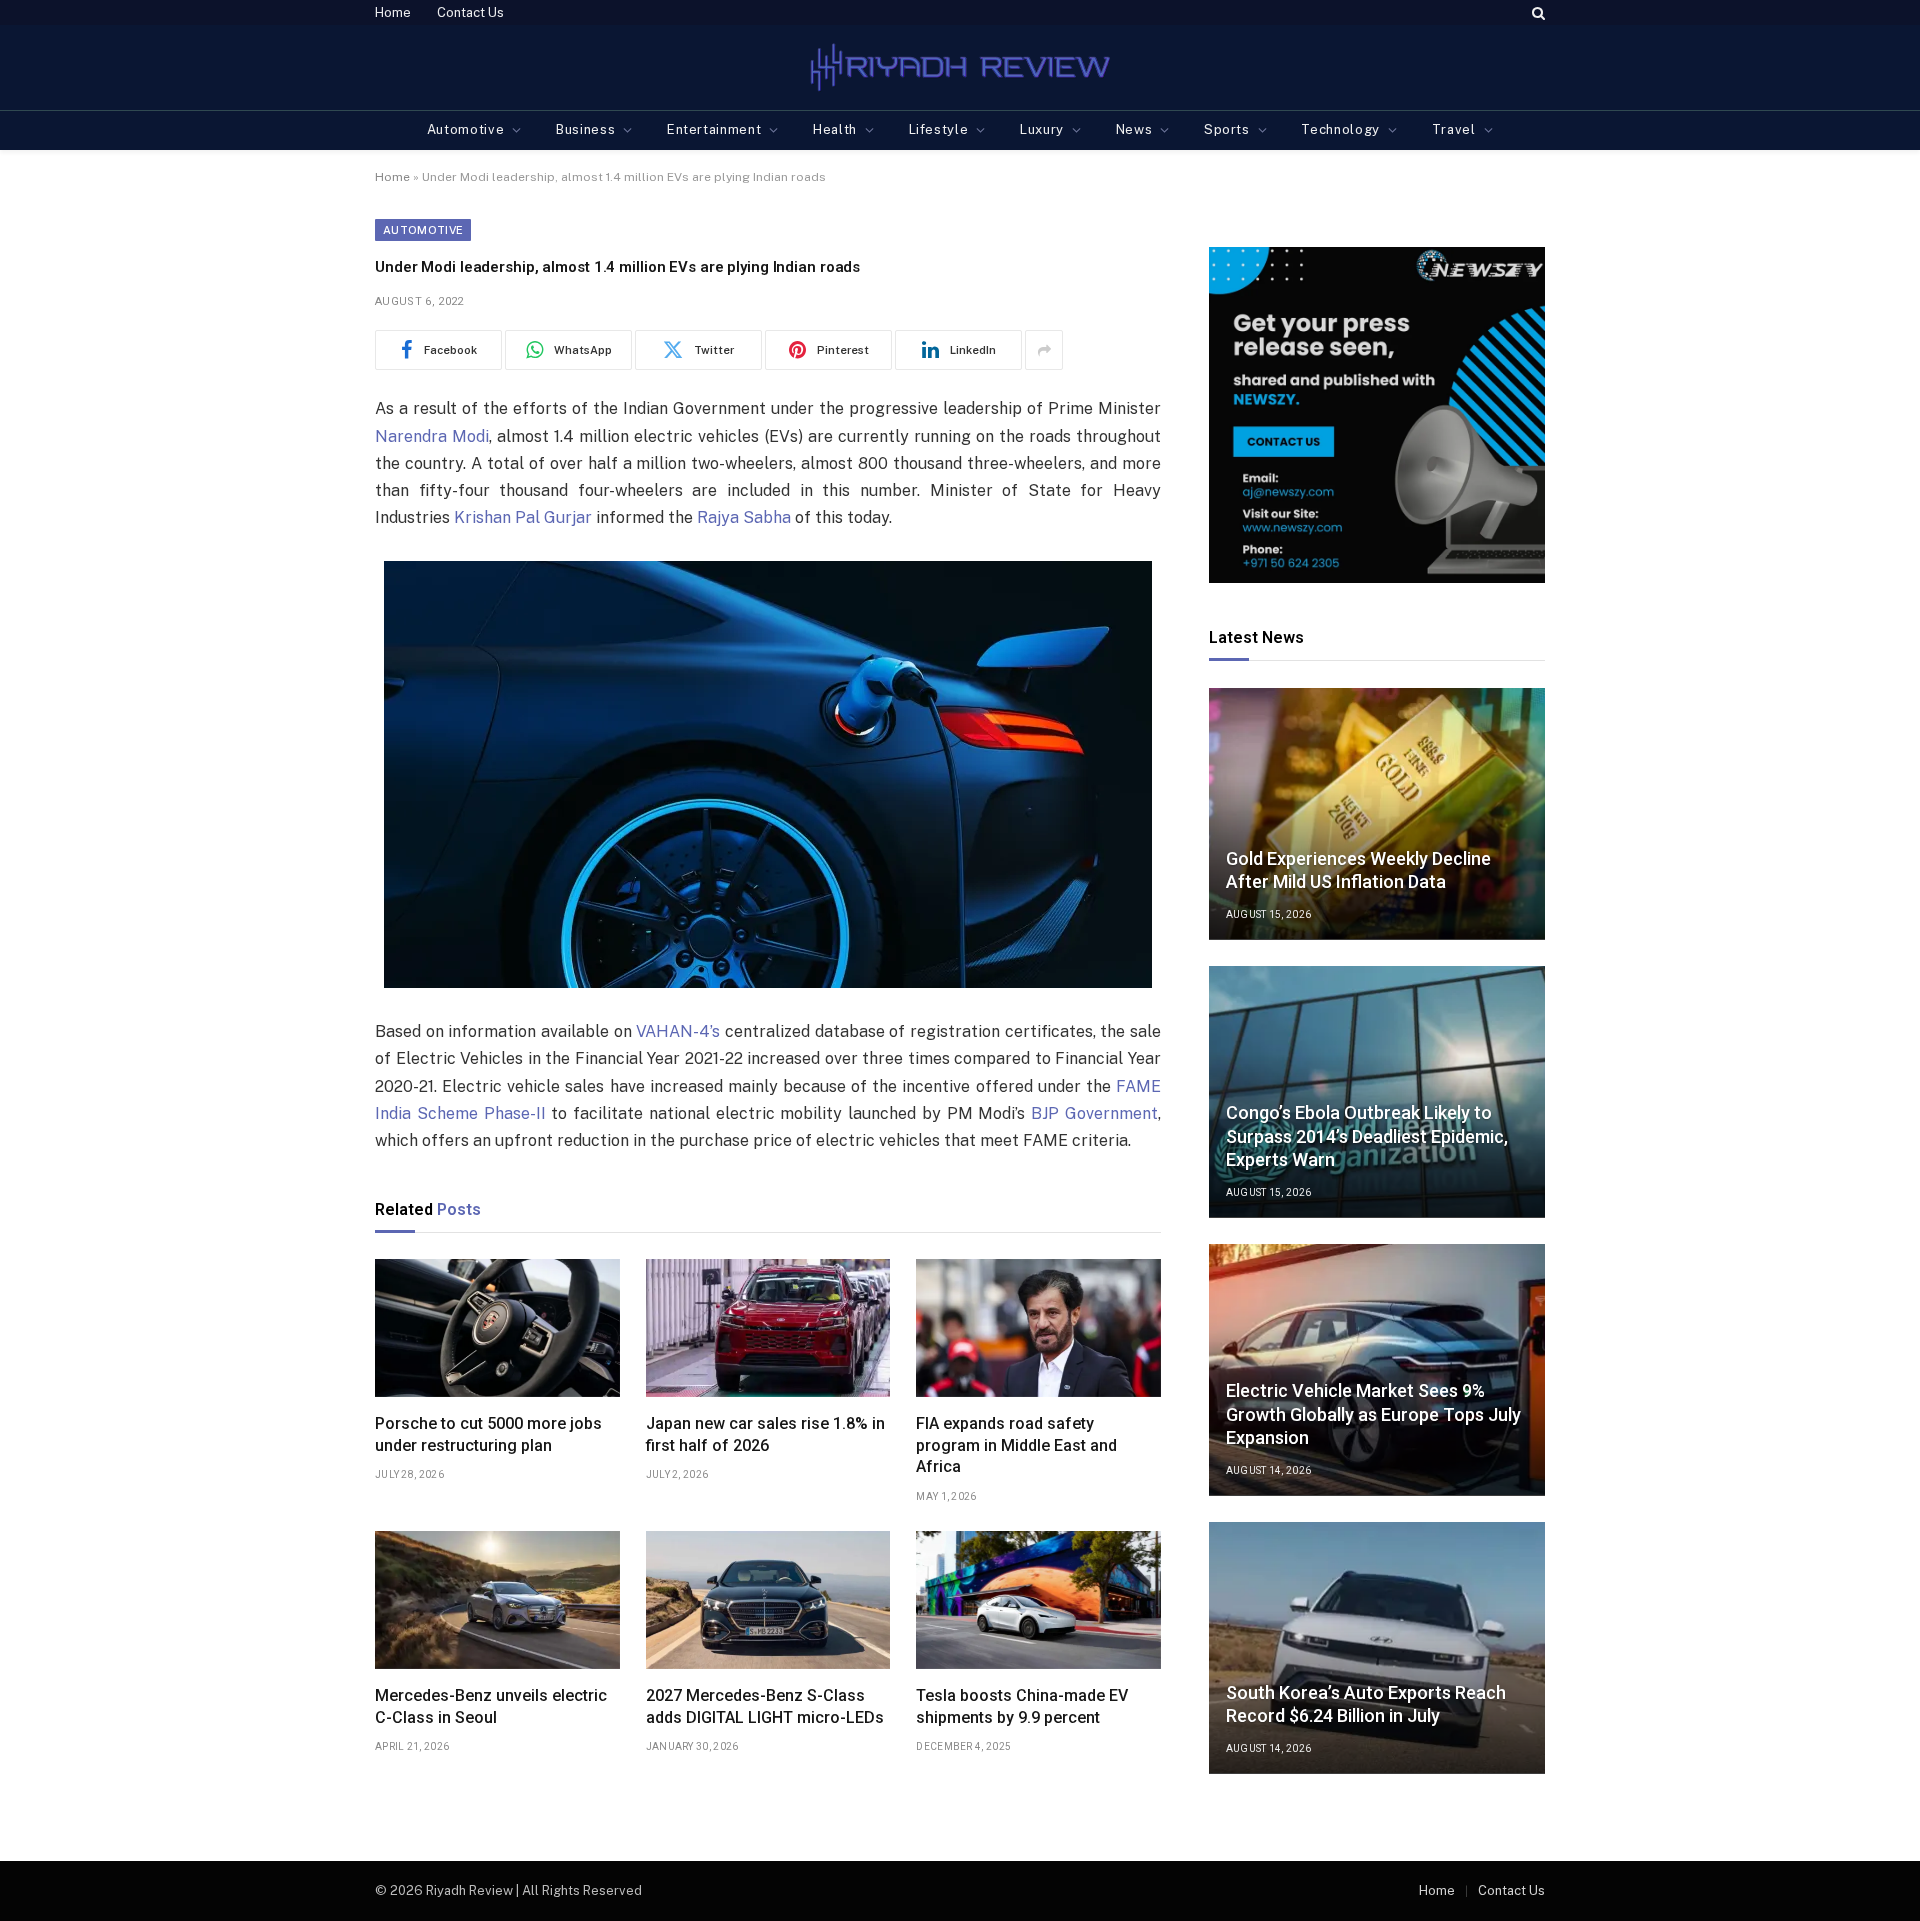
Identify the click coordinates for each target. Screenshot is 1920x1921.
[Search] (1536, 12)
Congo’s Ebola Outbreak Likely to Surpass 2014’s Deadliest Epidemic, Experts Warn (1367, 1136)
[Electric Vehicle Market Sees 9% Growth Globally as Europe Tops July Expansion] (1377, 1370)
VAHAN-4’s (678, 1031)
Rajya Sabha (744, 517)
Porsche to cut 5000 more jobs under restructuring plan (488, 1434)
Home (393, 12)
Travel (1454, 129)
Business (585, 129)
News (1134, 129)
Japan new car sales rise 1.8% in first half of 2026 (765, 1434)
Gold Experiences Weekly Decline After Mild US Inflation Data (1358, 870)
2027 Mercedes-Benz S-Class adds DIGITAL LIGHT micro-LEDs (765, 1706)
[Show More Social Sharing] (1044, 350)
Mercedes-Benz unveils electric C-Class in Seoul (491, 1706)
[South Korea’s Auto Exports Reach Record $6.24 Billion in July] (1377, 1648)
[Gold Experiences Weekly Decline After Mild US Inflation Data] (1377, 814)
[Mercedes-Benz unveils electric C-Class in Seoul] (497, 1600)
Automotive (466, 129)
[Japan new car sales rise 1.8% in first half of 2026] (768, 1328)
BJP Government (1094, 1113)
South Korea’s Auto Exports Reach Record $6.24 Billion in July (1366, 1704)
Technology (1340, 129)
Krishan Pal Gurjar (523, 517)
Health (835, 129)
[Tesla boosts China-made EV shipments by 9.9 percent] (1038, 1600)
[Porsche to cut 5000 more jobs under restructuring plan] (497, 1328)
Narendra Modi (432, 436)
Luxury (1042, 129)
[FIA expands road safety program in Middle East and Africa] (1038, 1328)
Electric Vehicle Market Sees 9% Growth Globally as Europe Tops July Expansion (1373, 1414)
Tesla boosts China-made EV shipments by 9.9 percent (1022, 1706)
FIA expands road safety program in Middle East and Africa (1016, 1445)
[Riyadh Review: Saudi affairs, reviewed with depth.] (960, 67)
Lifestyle (939, 129)
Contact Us (470, 12)
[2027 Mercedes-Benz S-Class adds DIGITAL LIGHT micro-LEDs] (768, 1600)
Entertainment (714, 129)
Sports (1227, 129)
